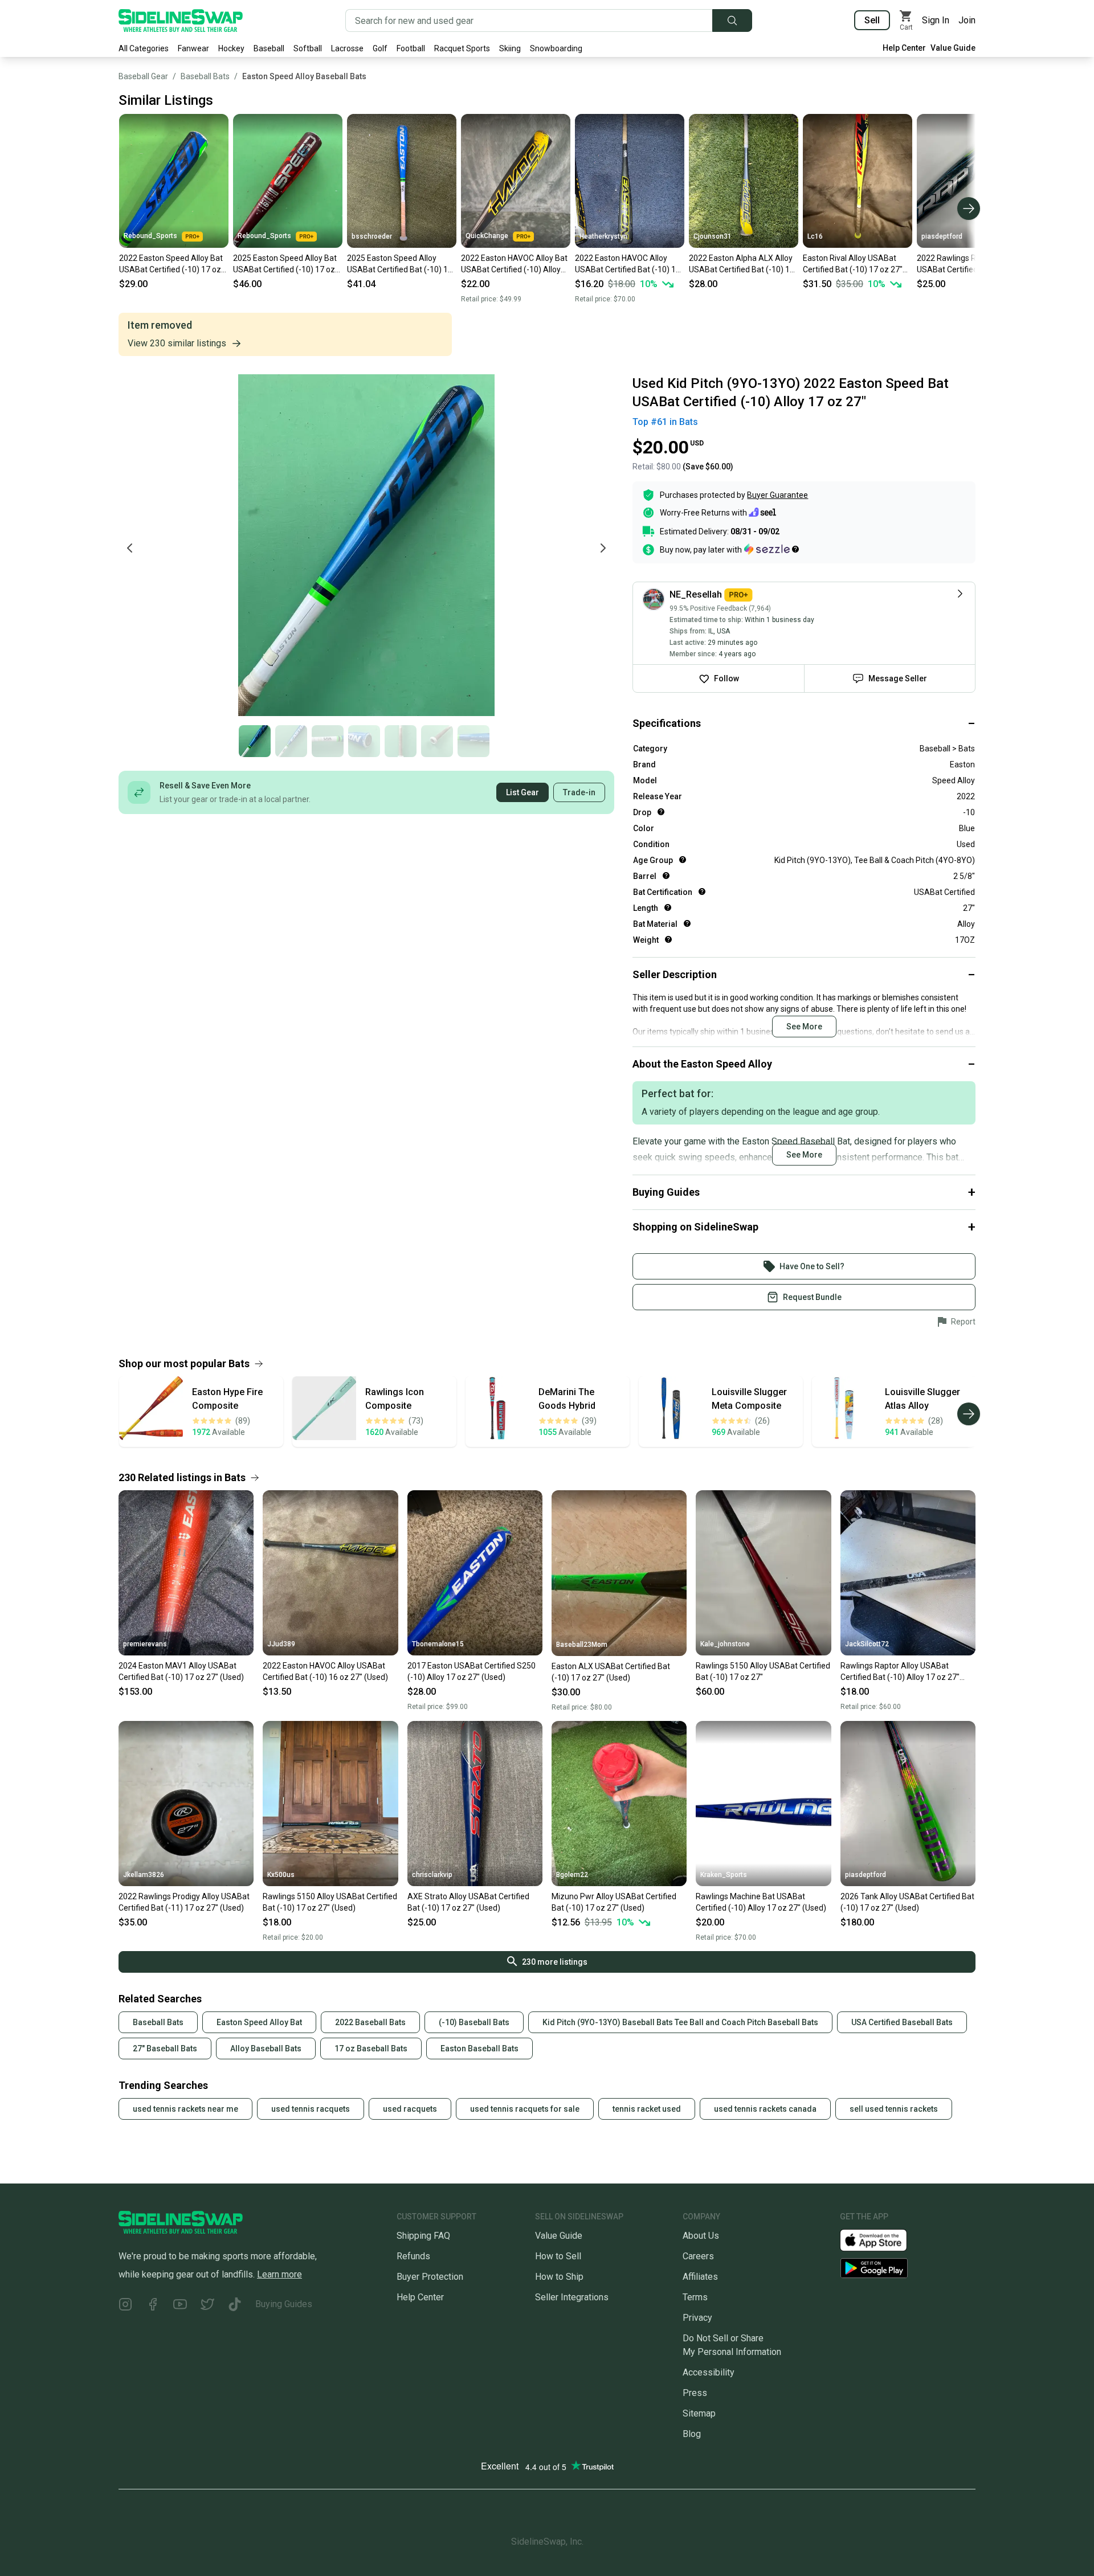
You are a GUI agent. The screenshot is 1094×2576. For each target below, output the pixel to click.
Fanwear (193, 48)
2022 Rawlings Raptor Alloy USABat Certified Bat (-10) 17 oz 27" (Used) (970, 264)
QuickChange (487, 236)
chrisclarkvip (432, 1875)
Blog (692, 2434)
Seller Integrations (572, 2297)
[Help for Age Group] (683, 860)
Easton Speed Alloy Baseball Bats (304, 76)
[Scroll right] (969, 208)
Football (411, 48)
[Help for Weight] (668, 939)
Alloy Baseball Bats (266, 2048)
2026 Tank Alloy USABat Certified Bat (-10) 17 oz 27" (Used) (907, 1902)
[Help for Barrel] (666, 876)
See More (804, 1027)
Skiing (510, 48)
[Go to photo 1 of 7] (255, 741)
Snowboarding (556, 48)
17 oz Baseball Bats (371, 2048)
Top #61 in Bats (665, 422)
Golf (380, 48)
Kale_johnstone (725, 1644)
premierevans (145, 1644)
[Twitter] (207, 2306)
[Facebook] (153, 2306)
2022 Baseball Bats (370, 2022)
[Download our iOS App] (883, 2239)
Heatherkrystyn (603, 236)
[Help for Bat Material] (687, 923)
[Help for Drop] (661, 812)
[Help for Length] (668, 907)
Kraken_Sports (724, 1875)
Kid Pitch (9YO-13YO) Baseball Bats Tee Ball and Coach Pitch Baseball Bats (680, 2022)
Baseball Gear (143, 76)
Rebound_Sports (150, 236)
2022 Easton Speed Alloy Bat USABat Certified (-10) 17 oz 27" (171, 264)
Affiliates (700, 2277)
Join (967, 20)
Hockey (231, 48)
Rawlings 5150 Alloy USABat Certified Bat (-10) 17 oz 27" (763, 1671)
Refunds (413, 2256)
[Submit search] (732, 21)
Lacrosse (347, 48)
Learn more (279, 2274)
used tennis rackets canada (765, 2109)
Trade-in (579, 792)
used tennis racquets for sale (525, 2109)
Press (695, 2393)
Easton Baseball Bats (479, 2048)
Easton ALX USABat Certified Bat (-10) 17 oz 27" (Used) (611, 1672)
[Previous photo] (130, 548)
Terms (695, 2297)
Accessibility (709, 2372)
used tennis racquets (311, 2109)
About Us (701, 2236)
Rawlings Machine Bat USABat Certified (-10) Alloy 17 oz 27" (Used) (761, 1902)
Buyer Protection (430, 2277)
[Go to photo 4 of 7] (364, 741)
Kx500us (281, 1875)
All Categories (144, 48)
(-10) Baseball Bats (474, 2022)
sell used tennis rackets (894, 2109)
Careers (698, 2256)
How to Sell (558, 2256)
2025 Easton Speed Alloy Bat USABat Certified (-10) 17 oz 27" (285, 264)
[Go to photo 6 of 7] (437, 741)
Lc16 (815, 236)
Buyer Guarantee (777, 495)
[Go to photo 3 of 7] (328, 741)
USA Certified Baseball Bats (902, 2022)
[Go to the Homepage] (181, 21)
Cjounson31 (713, 236)
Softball (308, 48)
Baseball (269, 48)
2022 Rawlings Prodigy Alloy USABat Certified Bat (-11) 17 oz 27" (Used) (184, 1902)
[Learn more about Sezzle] (771, 549)
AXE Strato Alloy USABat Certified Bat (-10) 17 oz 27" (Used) (468, 1902)
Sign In (936, 20)
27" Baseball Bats (165, 2048)
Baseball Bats (205, 76)
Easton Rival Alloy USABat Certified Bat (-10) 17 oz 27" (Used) (853, 264)
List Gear (522, 792)
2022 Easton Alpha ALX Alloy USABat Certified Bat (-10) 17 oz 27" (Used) (742, 264)
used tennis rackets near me (185, 2109)
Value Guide (953, 48)
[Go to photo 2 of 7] (291, 741)
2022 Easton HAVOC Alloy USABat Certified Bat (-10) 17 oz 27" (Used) (628, 264)
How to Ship (559, 2277)
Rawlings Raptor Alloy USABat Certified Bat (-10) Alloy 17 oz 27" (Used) (900, 1672)
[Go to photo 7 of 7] (473, 741)
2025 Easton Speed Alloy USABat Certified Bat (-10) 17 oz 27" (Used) (400, 264)
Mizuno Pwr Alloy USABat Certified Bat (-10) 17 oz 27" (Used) (614, 1902)
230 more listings (555, 1962)
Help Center (904, 48)
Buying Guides (284, 2304)
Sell (872, 20)
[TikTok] (235, 2306)
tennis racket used (647, 2109)
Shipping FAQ (423, 2236)
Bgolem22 (572, 1875)
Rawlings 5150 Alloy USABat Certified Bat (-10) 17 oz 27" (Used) (330, 1902)
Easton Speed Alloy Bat (259, 2022)
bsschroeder (372, 236)
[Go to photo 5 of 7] (401, 741)
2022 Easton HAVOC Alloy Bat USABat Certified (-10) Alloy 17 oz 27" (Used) (514, 264)
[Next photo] (603, 548)
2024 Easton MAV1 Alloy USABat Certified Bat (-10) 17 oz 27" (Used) (181, 1671)
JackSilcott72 (867, 1644)
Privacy (697, 2318)
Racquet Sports (462, 48)
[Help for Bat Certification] (702, 892)
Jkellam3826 (144, 1875)
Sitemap (699, 2413)
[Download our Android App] (908, 2268)
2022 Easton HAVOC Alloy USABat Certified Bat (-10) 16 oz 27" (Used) (325, 1671)
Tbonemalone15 (438, 1644)
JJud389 (281, 1644)
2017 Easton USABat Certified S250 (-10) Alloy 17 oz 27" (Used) (472, 1671)
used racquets (410, 2109)
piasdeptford (942, 236)
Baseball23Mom (582, 1645)
